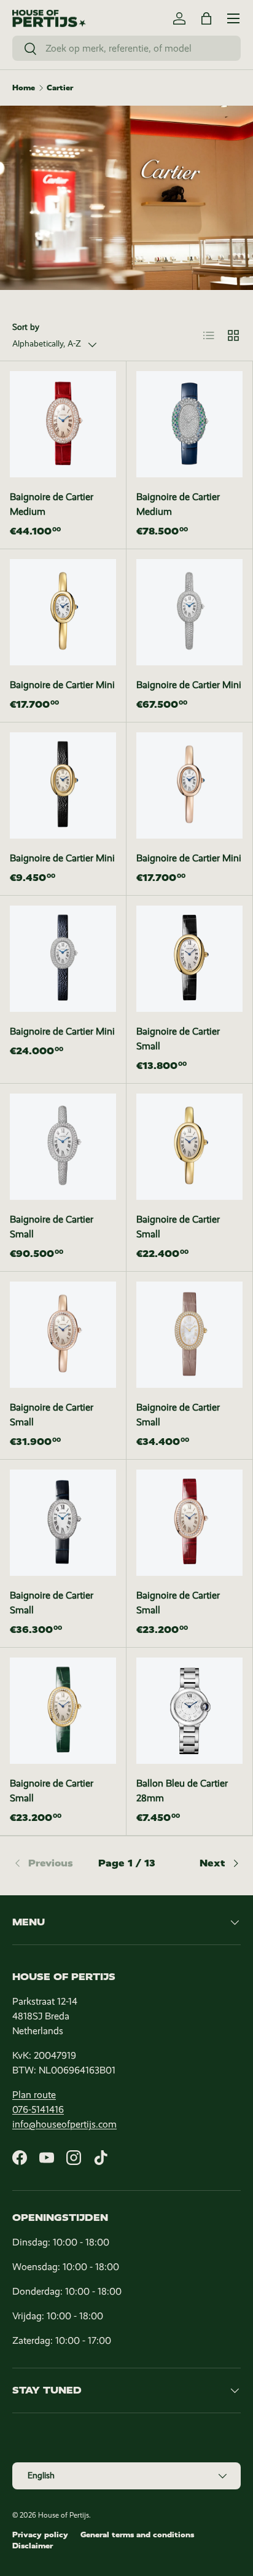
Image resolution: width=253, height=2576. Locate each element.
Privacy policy (40, 2535)
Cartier (60, 88)
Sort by (26, 327)
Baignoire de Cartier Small (178, 1039)
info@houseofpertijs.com (64, 2124)
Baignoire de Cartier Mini (62, 685)
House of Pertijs (64, 2515)
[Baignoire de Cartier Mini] (63, 612)
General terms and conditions (137, 2535)
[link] (50, 1863)
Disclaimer (33, 2546)
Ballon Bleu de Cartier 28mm (182, 1791)
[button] (206, 18)
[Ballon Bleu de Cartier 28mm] (189, 1711)
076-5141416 (38, 2109)
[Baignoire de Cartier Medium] (63, 424)
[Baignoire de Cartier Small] (189, 959)
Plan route (34, 2095)
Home (24, 88)
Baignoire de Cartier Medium (52, 504)
